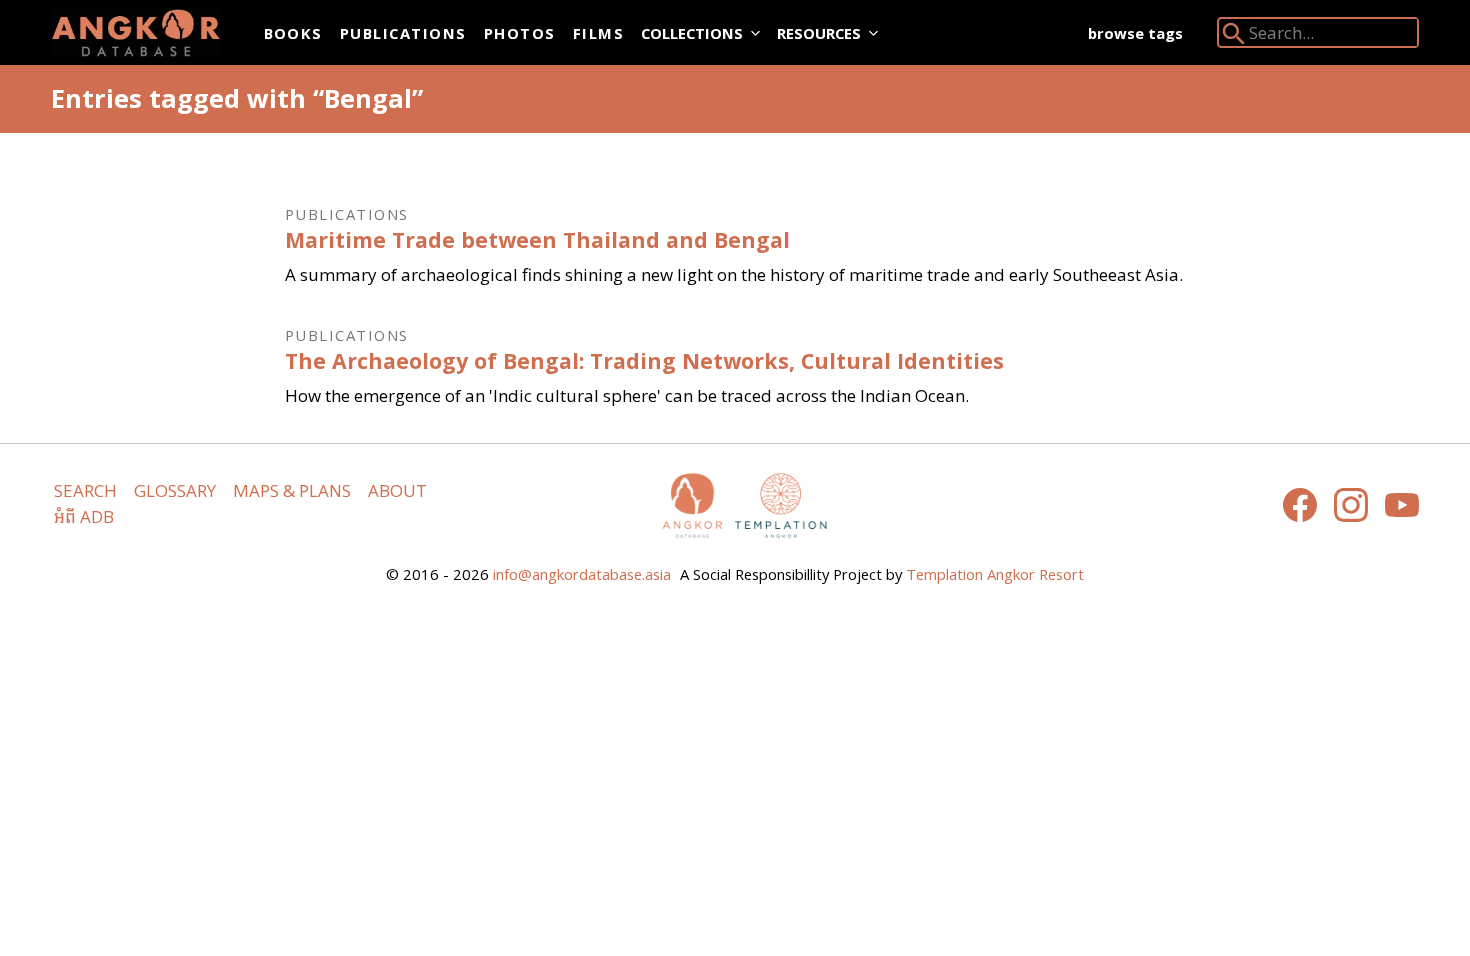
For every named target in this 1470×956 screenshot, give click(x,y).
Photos (520, 33)
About (397, 490)
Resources (819, 33)
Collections (692, 33)
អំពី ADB (84, 516)
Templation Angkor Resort (995, 574)
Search (85, 490)
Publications (403, 33)
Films (598, 33)
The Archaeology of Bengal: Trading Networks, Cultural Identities (644, 360)
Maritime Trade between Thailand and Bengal (537, 239)
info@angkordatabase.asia (582, 574)
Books (293, 33)
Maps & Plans (292, 490)
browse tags (1135, 33)
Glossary (175, 490)
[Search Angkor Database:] (1234, 37)
